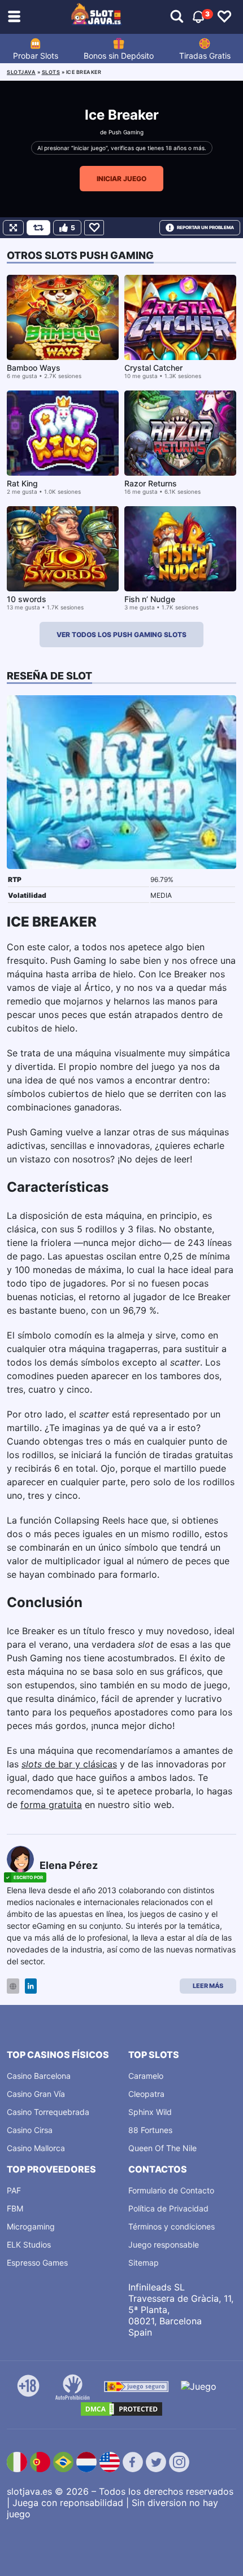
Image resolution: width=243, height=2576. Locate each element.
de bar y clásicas (69, 1764)
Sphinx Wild (150, 2112)
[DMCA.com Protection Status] (121, 2409)
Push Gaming (126, 132)
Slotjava (21, 72)
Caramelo (146, 2076)
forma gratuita (51, 1805)
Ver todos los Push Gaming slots (121, 635)
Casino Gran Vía (36, 2094)
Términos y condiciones (172, 2226)
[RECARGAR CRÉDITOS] (38, 228)
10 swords (27, 599)
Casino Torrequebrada (48, 2112)
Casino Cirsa (30, 2130)
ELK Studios (29, 2244)
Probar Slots (36, 56)
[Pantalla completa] (13, 228)
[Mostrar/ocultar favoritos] (224, 17)
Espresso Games (37, 2263)
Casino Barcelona (39, 2076)
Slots (51, 72)
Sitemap (144, 2263)
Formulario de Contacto (171, 2190)
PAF (14, 2190)
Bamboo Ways (34, 368)
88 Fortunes (150, 2130)
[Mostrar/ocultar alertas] (177, 17)
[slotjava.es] (97, 17)
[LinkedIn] (31, 1986)
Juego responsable (164, 2244)
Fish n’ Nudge (150, 599)
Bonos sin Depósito (119, 56)
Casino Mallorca (36, 2148)
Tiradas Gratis (205, 56)
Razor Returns (151, 483)
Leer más (208, 1986)
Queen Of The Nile (162, 2148)
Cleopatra (146, 2094)
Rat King (22, 483)
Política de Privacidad (168, 2208)
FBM (15, 2208)
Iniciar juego (121, 179)
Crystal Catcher (153, 368)
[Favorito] (94, 228)
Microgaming (31, 2226)
